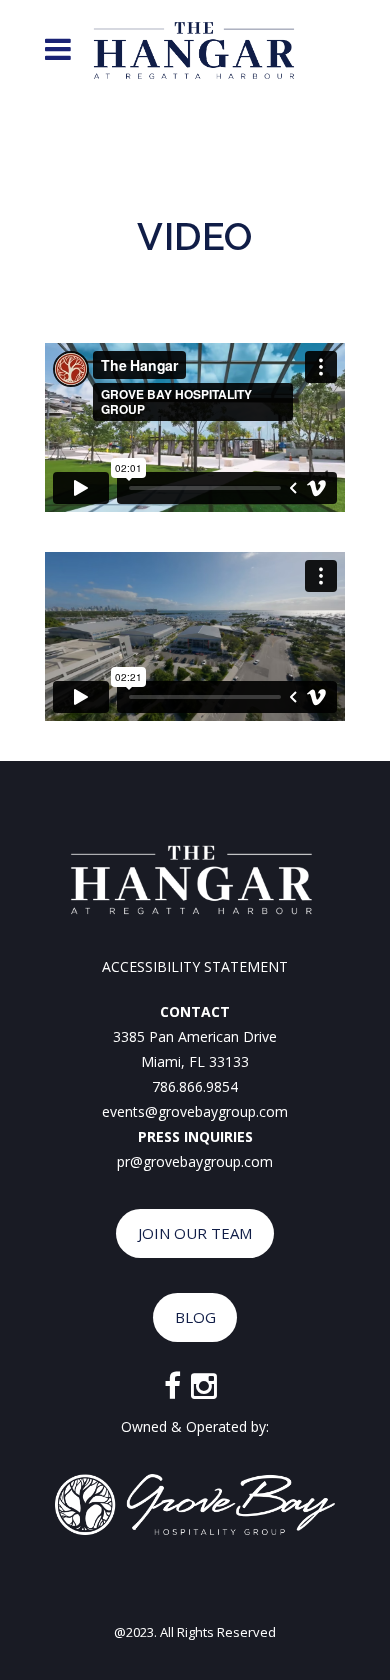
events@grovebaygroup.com (195, 1111)
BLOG (195, 1317)
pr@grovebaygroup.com (195, 1161)
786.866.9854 (195, 1086)
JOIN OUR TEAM (195, 1233)
